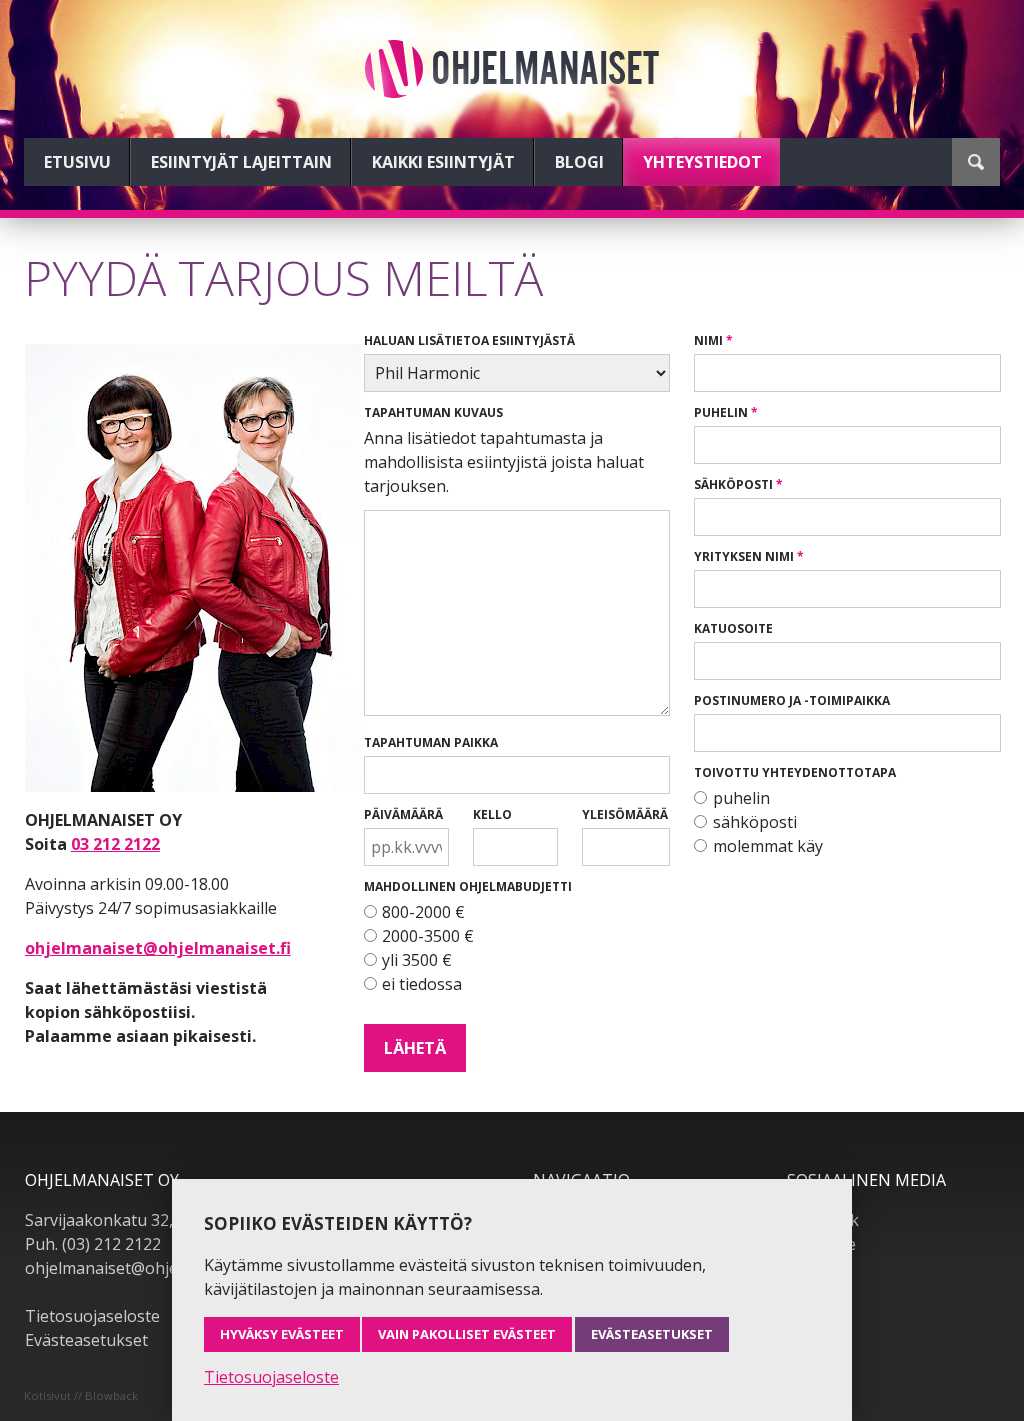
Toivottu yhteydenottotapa (795, 772)
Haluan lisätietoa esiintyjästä (469, 340)
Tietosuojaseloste (92, 1316)
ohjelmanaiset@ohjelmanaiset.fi (158, 948)
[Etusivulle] (512, 69)
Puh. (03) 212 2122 (93, 1244)
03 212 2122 (115, 844)
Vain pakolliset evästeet (467, 1334)
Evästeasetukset (86, 1340)
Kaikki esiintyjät (443, 162)
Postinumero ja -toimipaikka (792, 700)
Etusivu (77, 162)
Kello (492, 814)
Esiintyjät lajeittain (241, 162)
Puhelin (721, 412)
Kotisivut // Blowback (81, 1395)
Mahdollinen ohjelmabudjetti (468, 886)
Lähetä (415, 1048)
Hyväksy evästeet (282, 1334)
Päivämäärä (403, 814)
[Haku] (976, 162)
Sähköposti (733, 484)
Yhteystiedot (702, 162)
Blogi (579, 162)
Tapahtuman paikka (431, 742)
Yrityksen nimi (744, 556)
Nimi (708, 340)
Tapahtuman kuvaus (433, 412)
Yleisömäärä (625, 814)
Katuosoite (733, 628)
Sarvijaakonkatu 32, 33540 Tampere (160, 1220)
